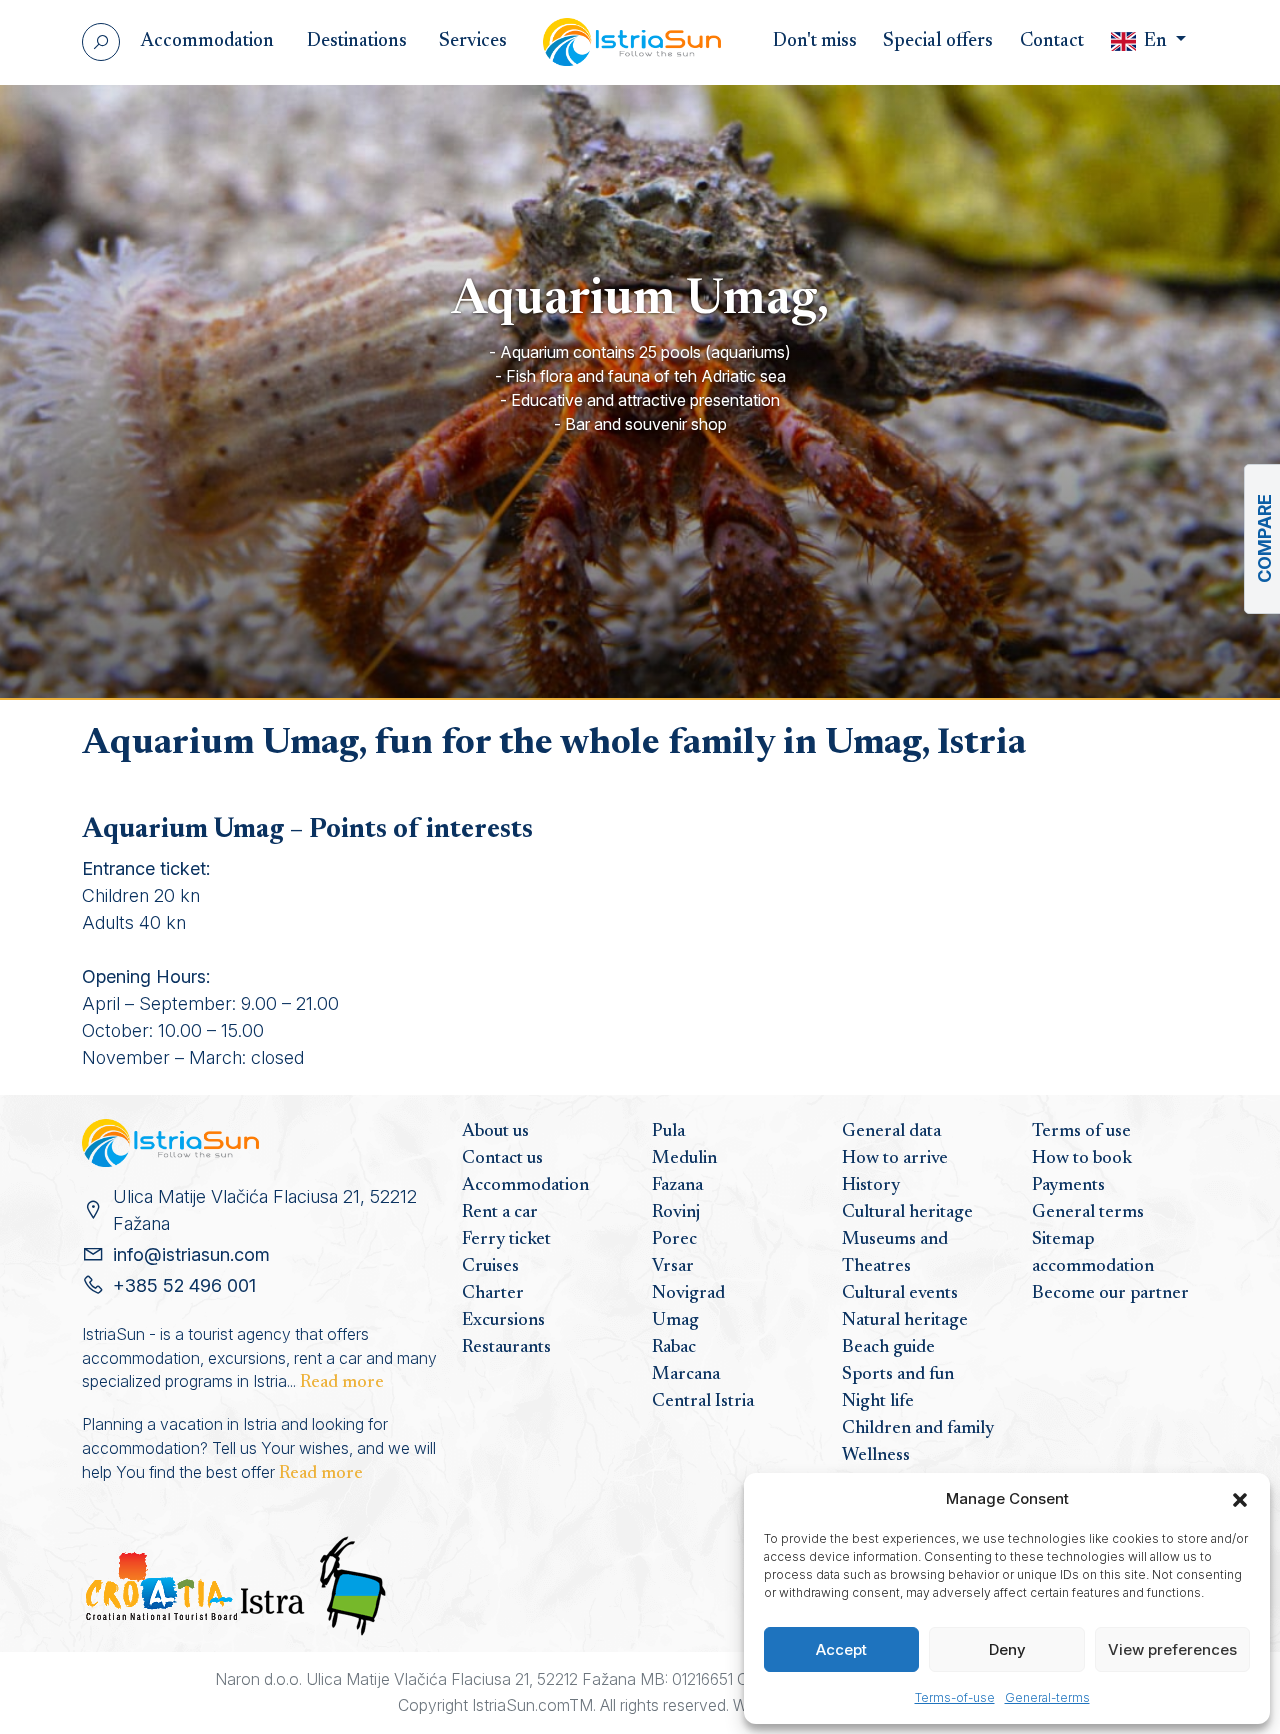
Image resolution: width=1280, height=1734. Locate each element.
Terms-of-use (955, 1697)
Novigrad (688, 1294)
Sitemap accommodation (1093, 1253)
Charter (493, 1294)
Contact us (502, 1159)
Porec (674, 1240)
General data (891, 1132)
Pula (668, 1132)
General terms (1088, 1213)
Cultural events (900, 1294)
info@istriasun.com (191, 1254)
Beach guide (888, 1348)
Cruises (490, 1267)
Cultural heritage (907, 1213)
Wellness (876, 1456)
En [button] (1155, 41)
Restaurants (506, 1348)
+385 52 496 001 (184, 1285)
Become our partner (1110, 1294)
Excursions (503, 1321)
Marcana (686, 1375)
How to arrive (895, 1159)
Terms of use (1081, 1132)
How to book (1082, 1159)
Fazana (677, 1186)
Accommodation (525, 1186)
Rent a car (500, 1213)
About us (495, 1132)
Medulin (684, 1159)
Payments (1068, 1186)
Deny (1007, 1649)
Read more (342, 1383)
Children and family (918, 1429)
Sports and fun (898, 1375)
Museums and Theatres (895, 1253)
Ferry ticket (506, 1240)
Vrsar (673, 1267)
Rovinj (676, 1213)
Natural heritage (905, 1321)
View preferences (1172, 1649)
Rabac (674, 1348)
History (871, 1186)
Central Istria (703, 1402)
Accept (841, 1649)
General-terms (1047, 1697)
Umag (675, 1321)
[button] (1240, 1499)
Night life (878, 1402)
